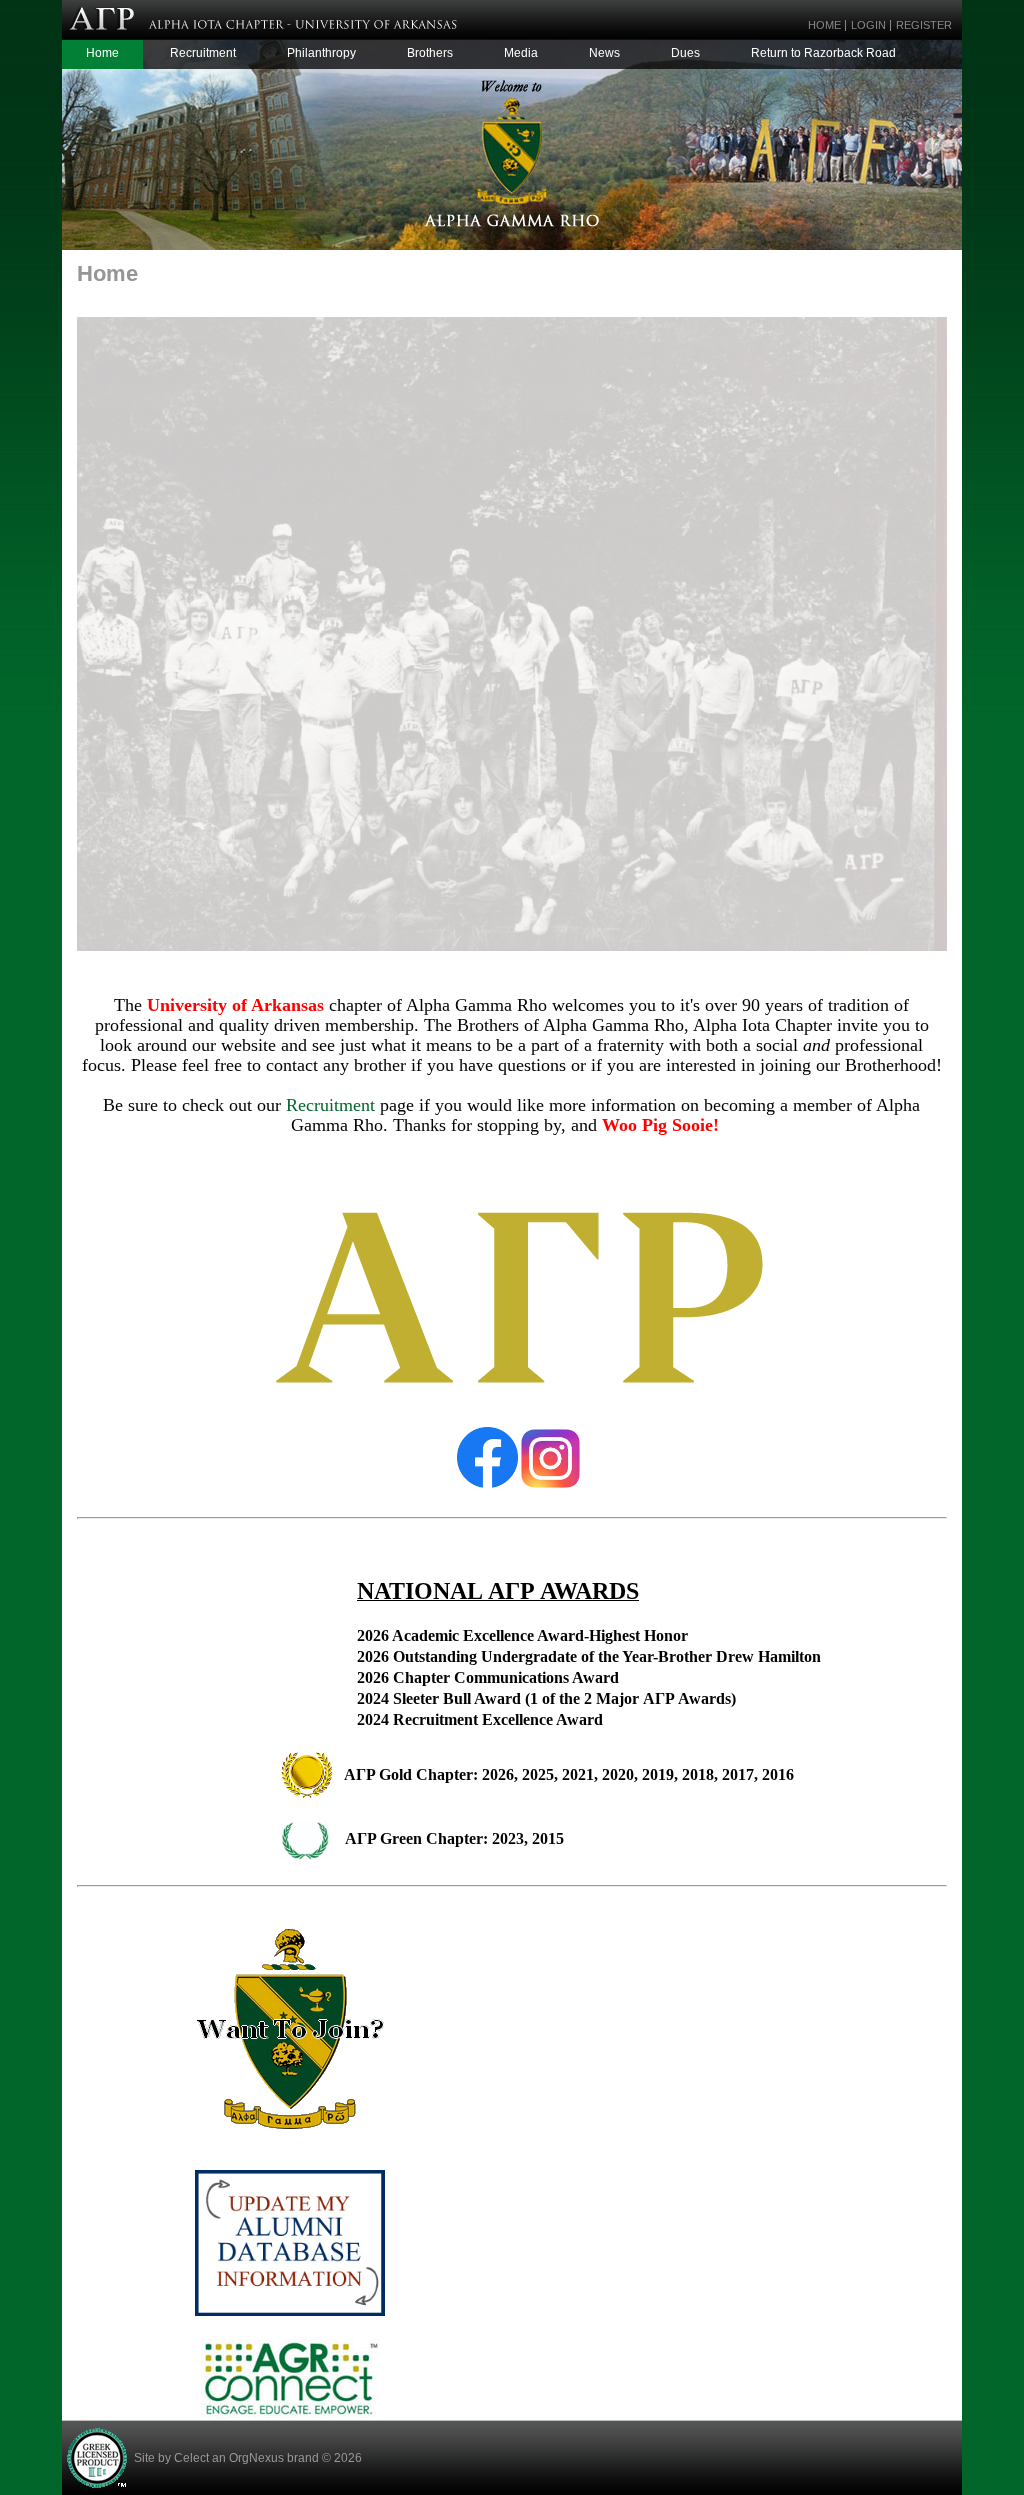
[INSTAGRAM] (550, 1484)
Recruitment (203, 53)
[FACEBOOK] (487, 1484)
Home (824, 25)
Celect (191, 2458)
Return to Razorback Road (823, 53)
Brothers (430, 53)
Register (924, 25)
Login (868, 25)
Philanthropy (321, 53)
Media (521, 53)
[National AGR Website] (519, 1416)
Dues (685, 53)
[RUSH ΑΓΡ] (290, 2125)
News (604, 53)
